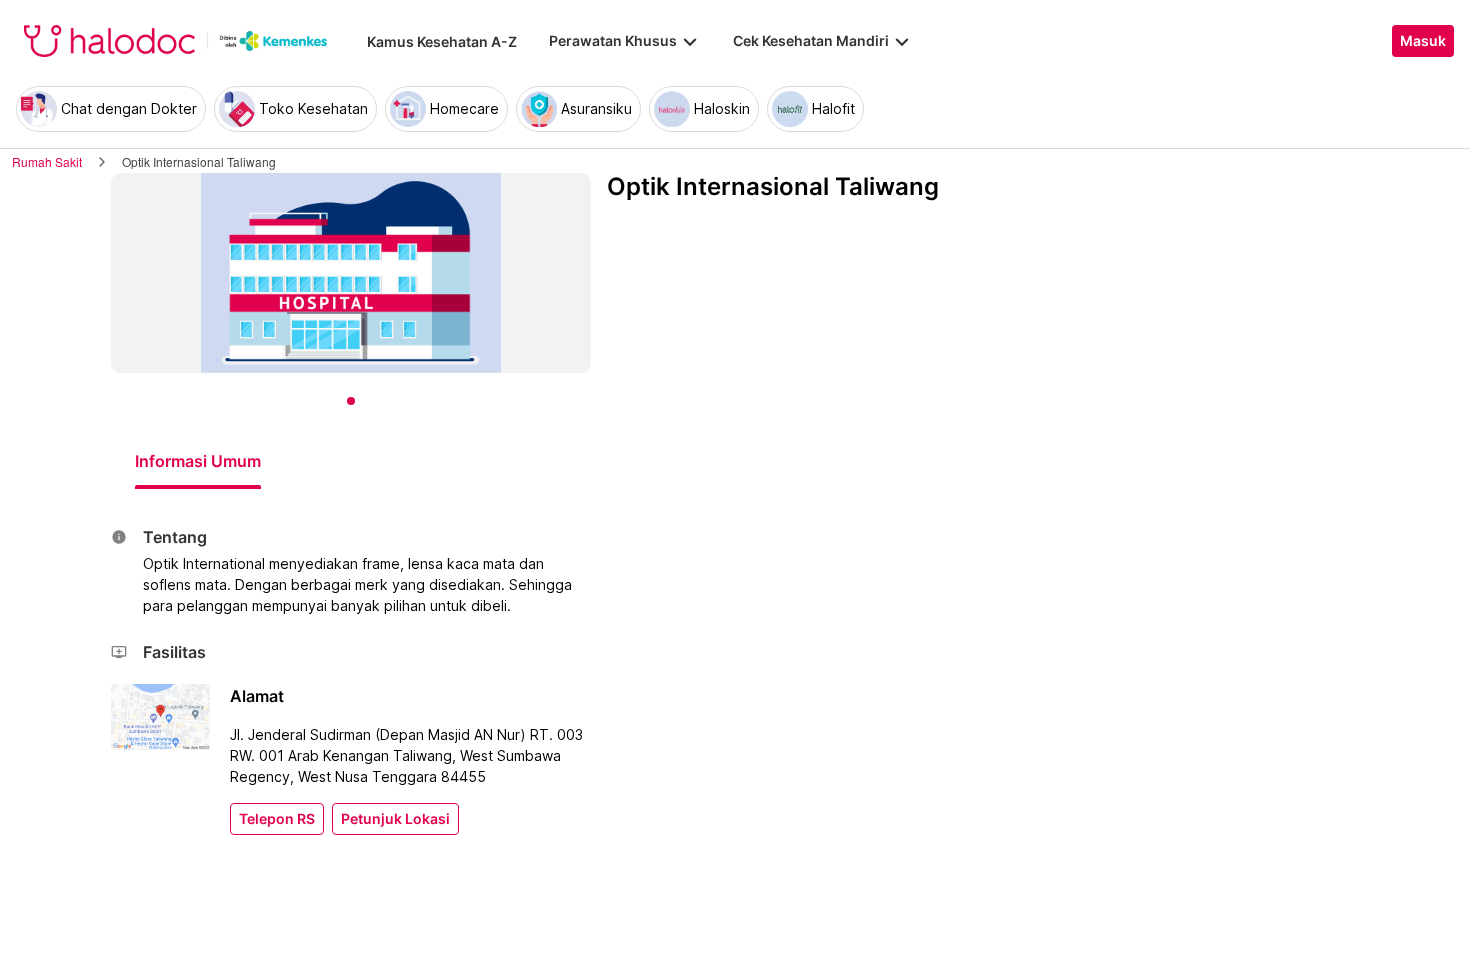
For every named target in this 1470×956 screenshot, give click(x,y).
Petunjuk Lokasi (395, 819)
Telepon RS (277, 819)
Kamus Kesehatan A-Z (442, 41)
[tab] (198, 461)
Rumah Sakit (47, 161)
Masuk (1423, 41)
